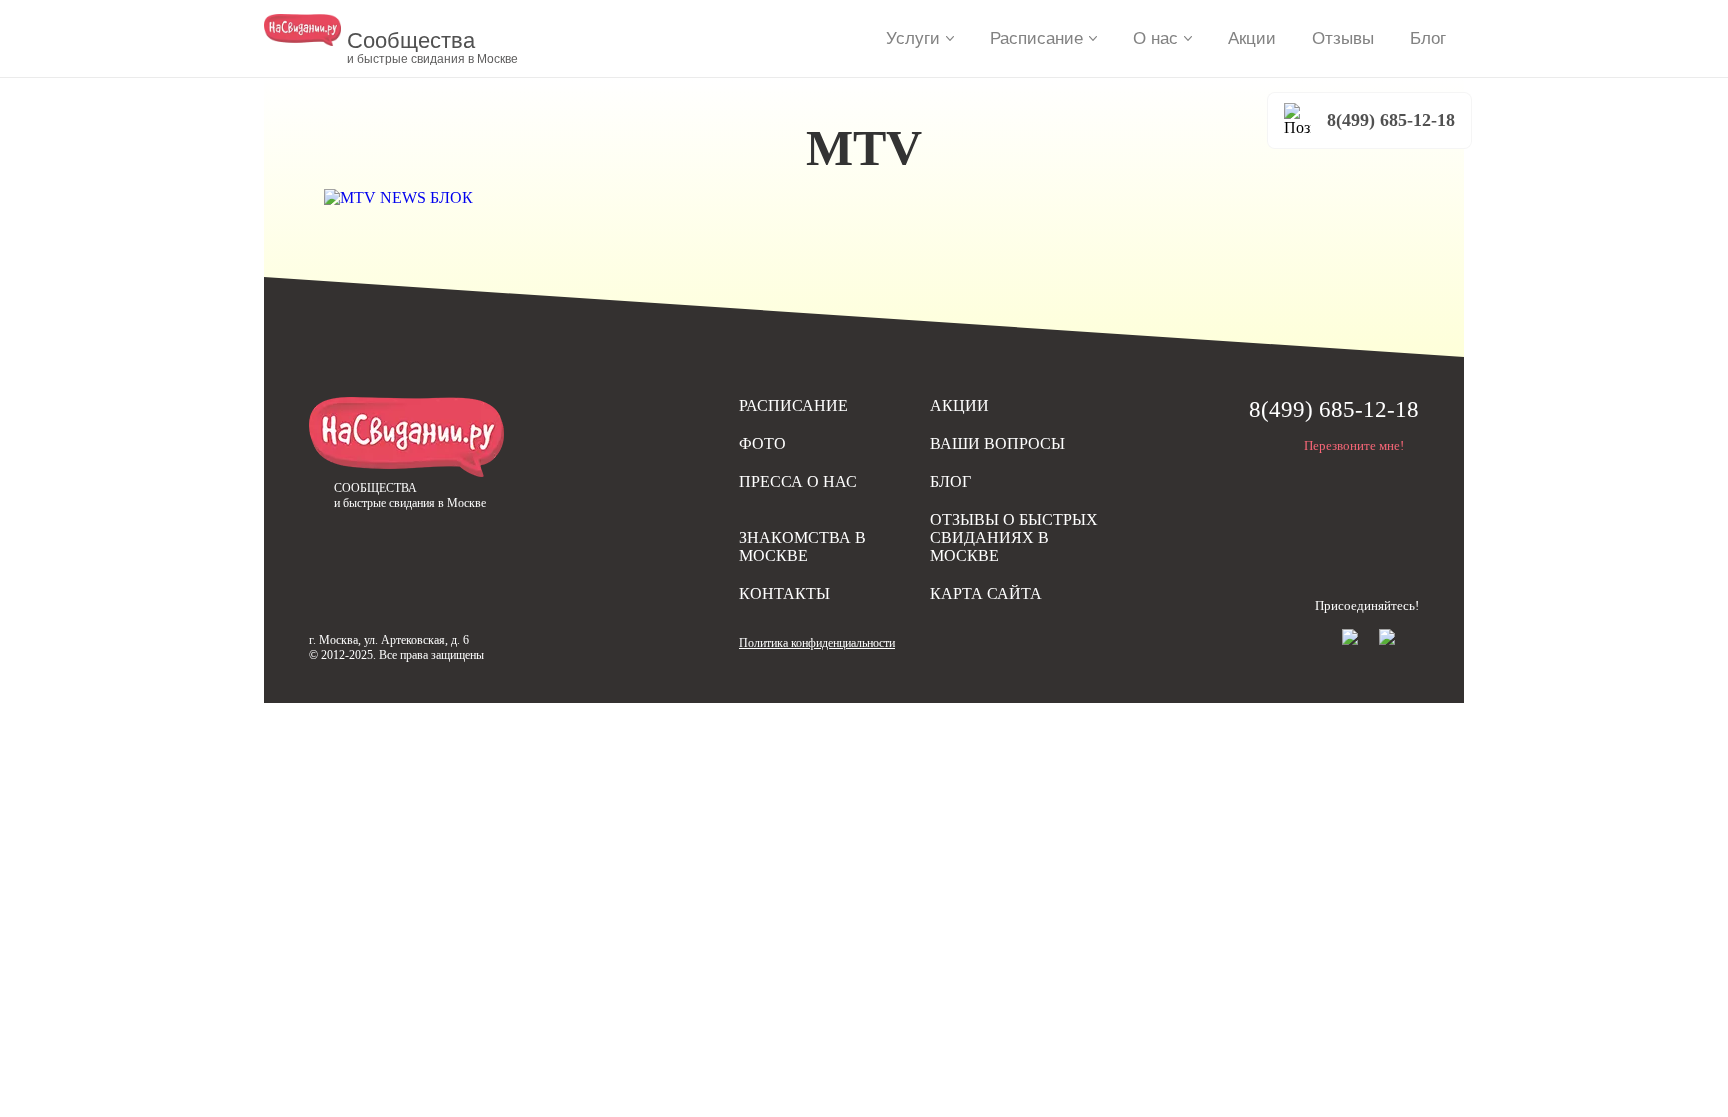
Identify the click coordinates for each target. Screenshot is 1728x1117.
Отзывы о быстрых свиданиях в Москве (1014, 537)
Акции (1252, 38)
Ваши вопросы (997, 443)
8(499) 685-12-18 (1391, 120)
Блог (1428, 38)
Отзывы (1343, 38)
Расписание (1036, 38)
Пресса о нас (798, 481)
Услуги (913, 38)
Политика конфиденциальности (817, 643)
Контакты (784, 593)
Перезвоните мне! (1354, 445)
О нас (1155, 38)
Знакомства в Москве (802, 546)
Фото (762, 443)
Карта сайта (986, 593)
